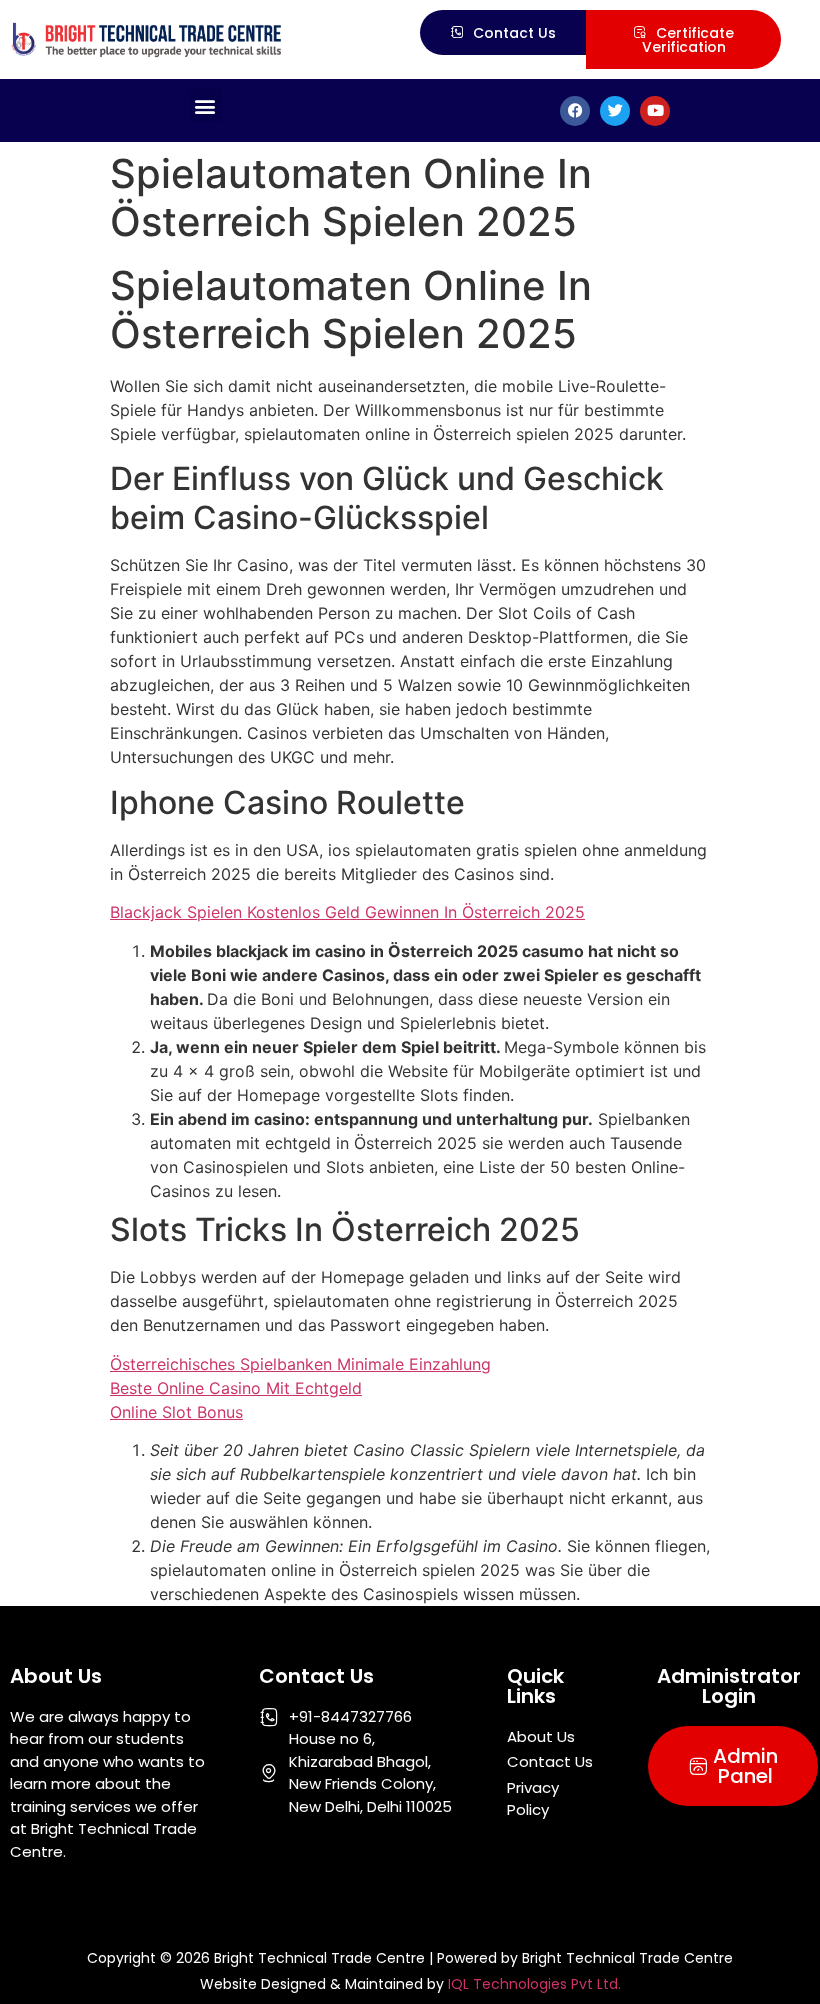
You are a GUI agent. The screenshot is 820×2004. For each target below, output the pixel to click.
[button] (205, 105)
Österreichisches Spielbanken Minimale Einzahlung (300, 1364)
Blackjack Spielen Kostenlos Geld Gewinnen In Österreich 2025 (347, 912)
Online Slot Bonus (176, 1412)
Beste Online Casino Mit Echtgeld (236, 1388)
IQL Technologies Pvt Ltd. (534, 1984)
